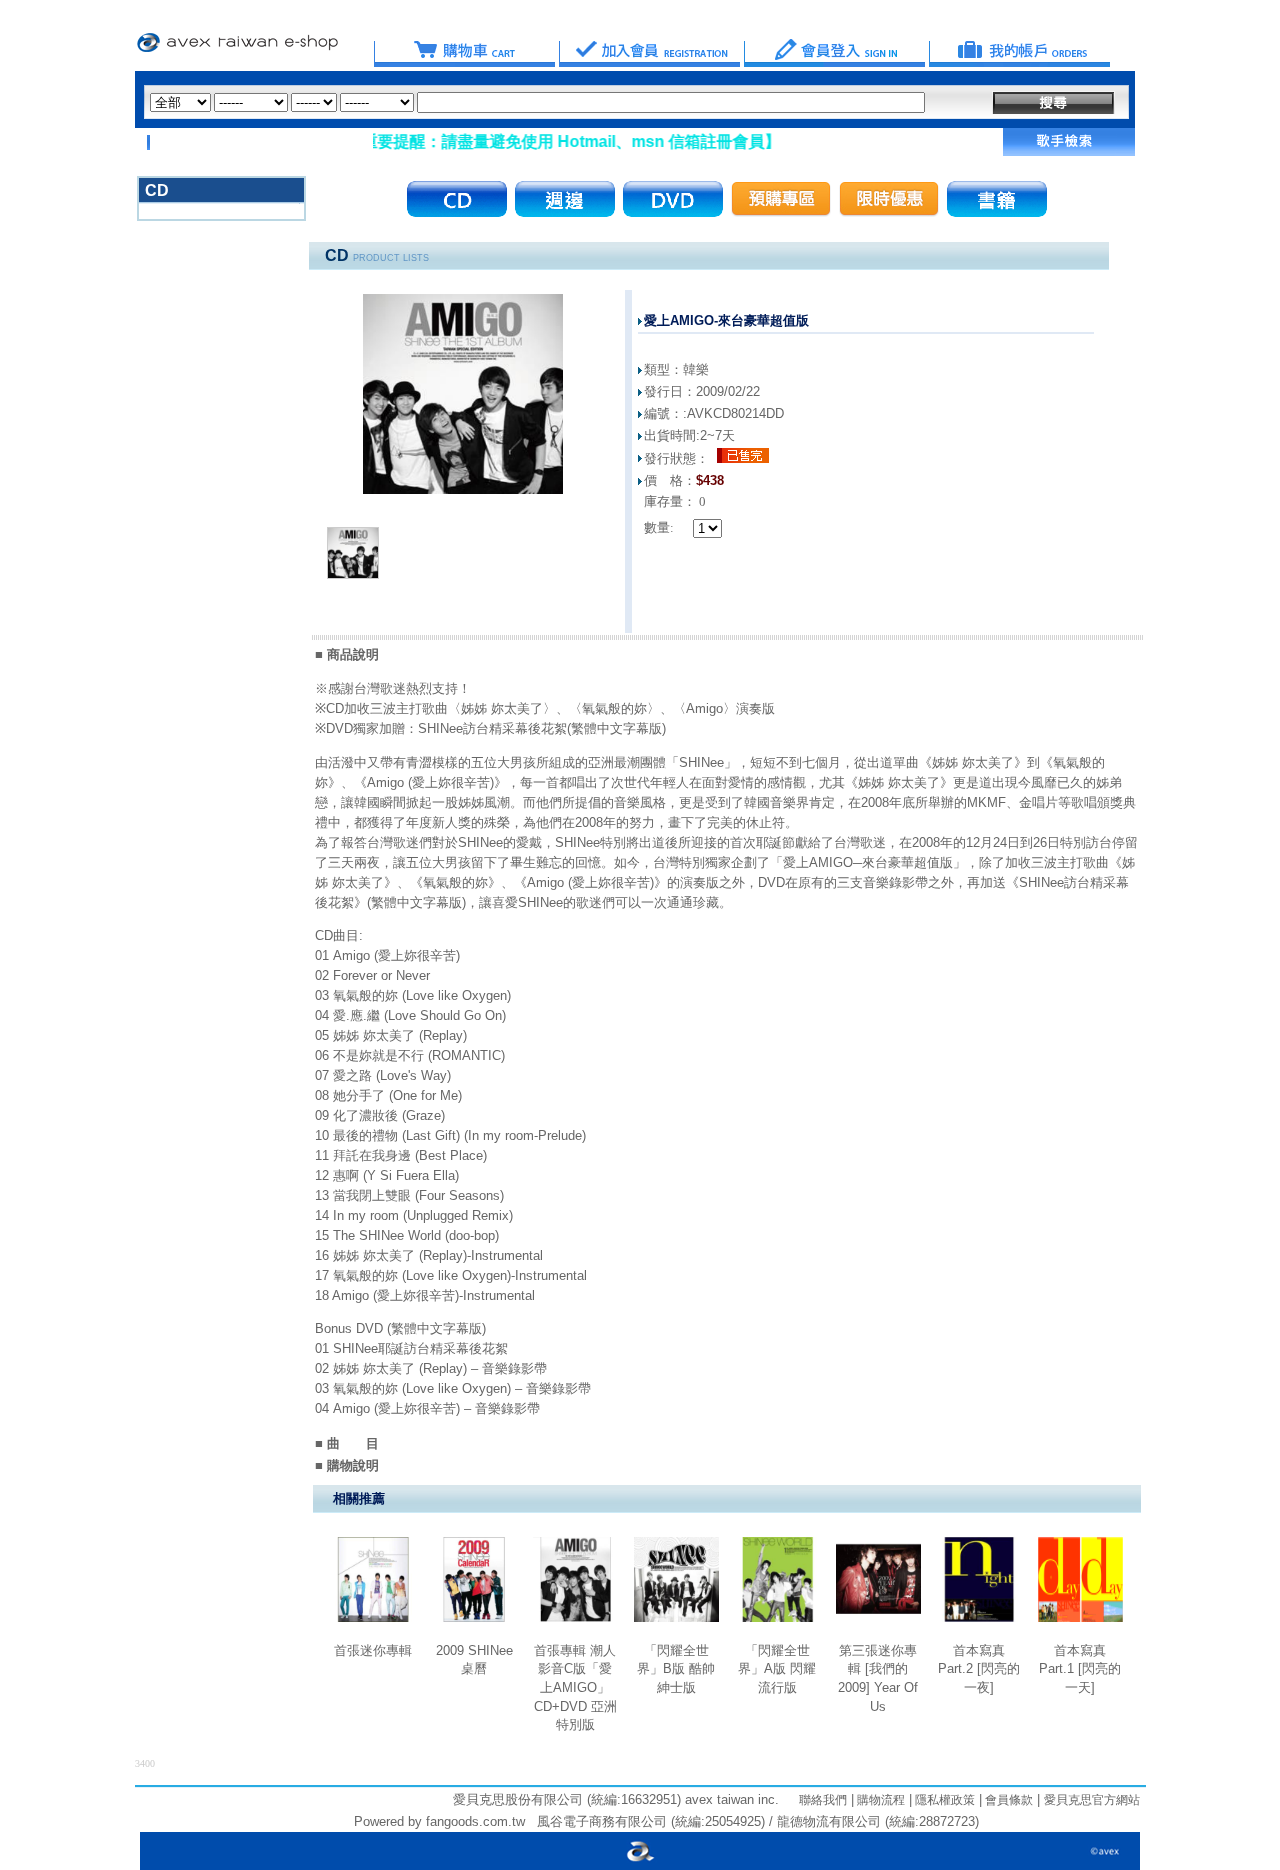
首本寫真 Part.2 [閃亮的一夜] (979, 1669)
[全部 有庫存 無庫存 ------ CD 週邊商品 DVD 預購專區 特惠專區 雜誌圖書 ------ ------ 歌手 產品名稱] (537, 102)
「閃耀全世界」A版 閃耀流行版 (777, 1669)
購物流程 (879, 1800)
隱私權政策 (943, 1800)
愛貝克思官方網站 (1092, 1800)
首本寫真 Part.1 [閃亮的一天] (1080, 1669)
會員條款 (1007, 1800)
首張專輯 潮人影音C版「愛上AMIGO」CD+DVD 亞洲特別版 (575, 1688)
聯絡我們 (823, 1800)
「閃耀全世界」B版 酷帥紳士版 (676, 1669)
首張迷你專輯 (373, 1650)
